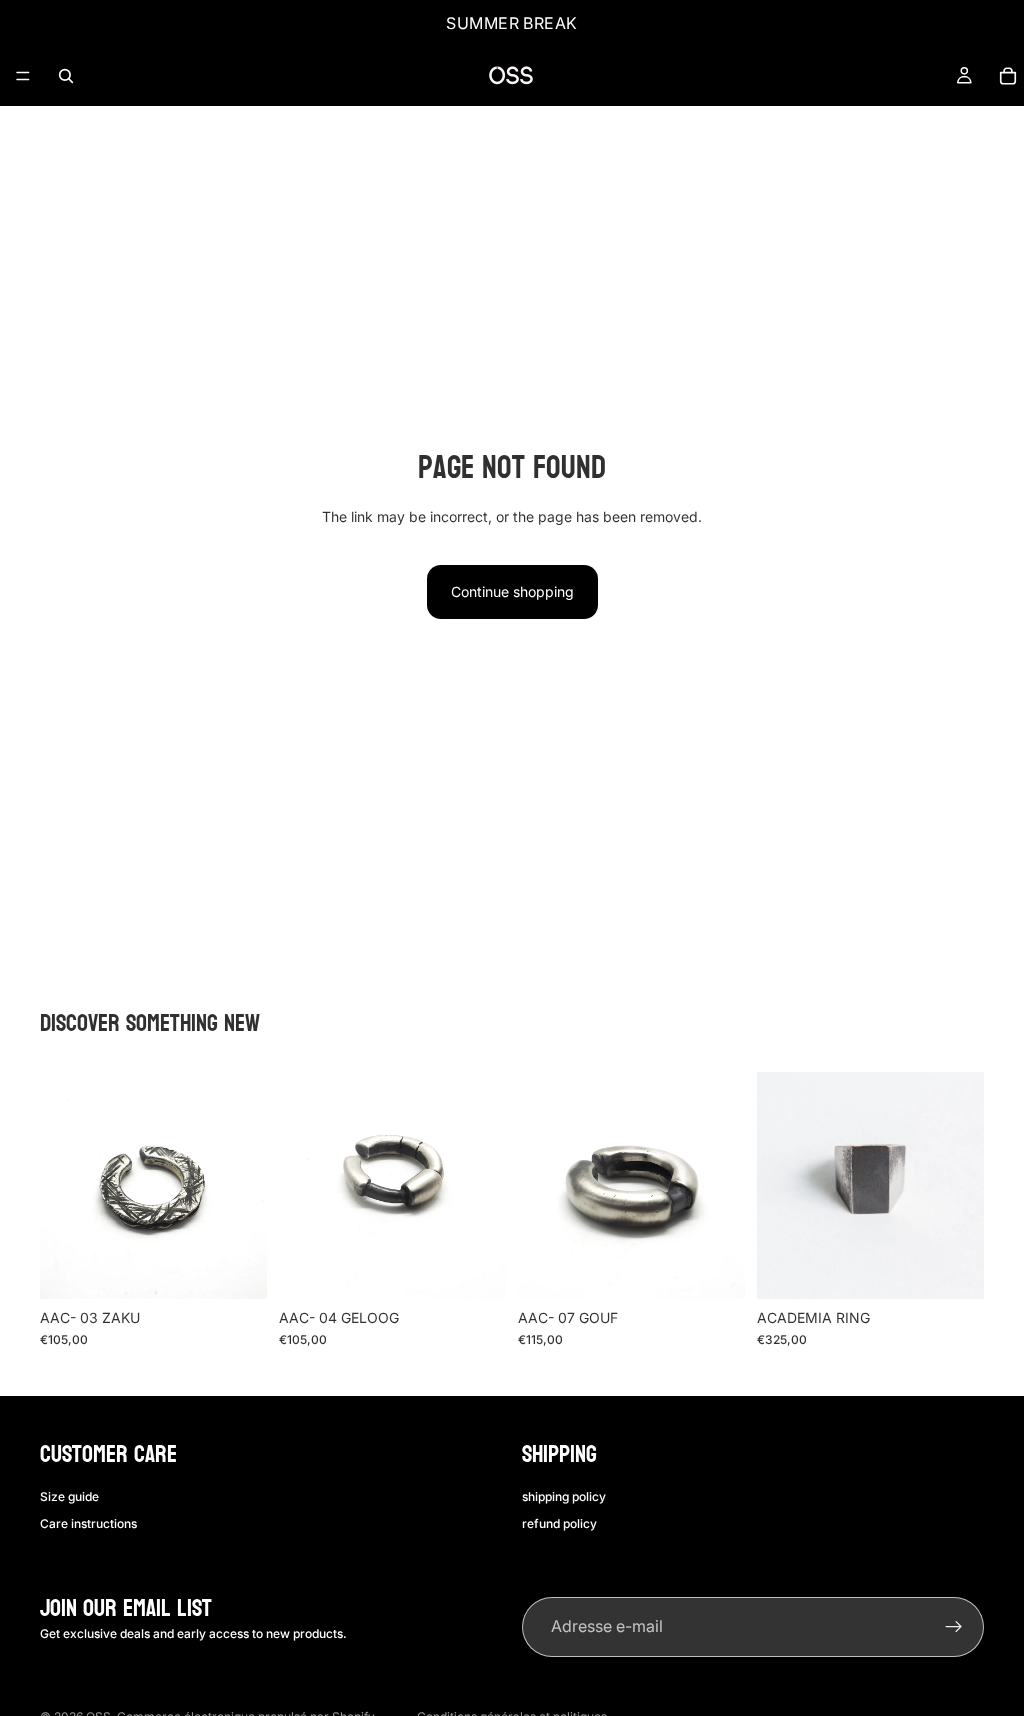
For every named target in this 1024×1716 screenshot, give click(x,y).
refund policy (559, 1523)
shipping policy (564, 1496)
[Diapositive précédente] (62, 1186)
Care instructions (88, 1523)
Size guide (69, 1496)
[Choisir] (236, 1268)
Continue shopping (512, 591)
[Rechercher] (66, 76)
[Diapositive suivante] (245, 1186)
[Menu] (23, 76)
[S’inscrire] (954, 1627)
